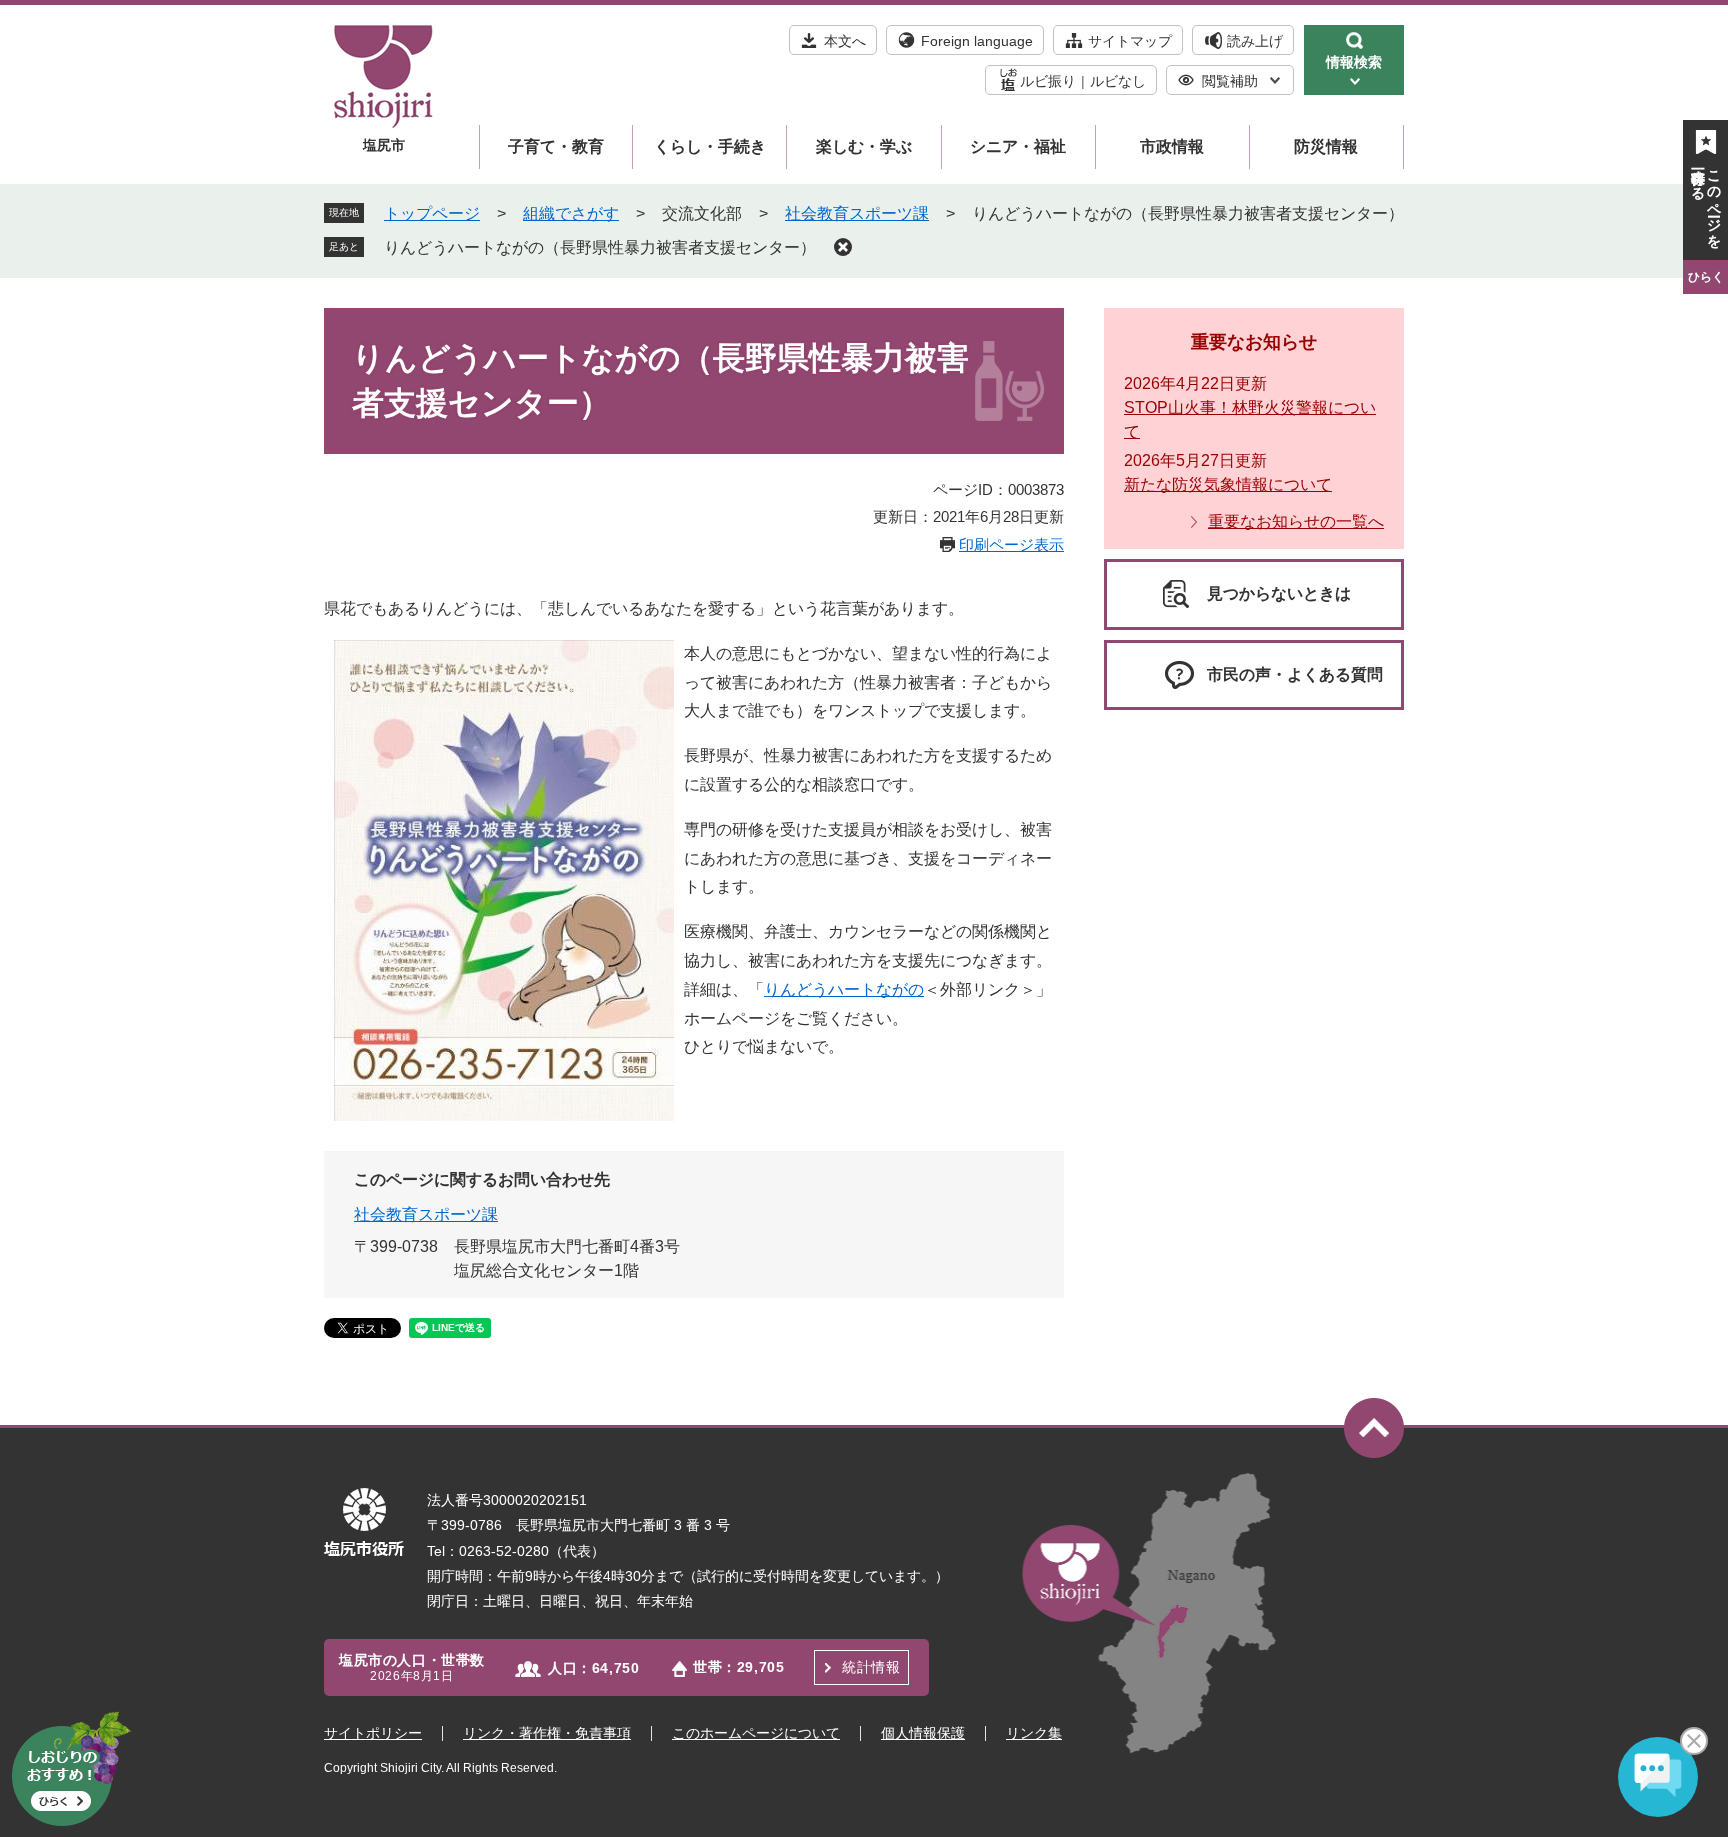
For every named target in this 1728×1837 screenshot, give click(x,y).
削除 (843, 247)
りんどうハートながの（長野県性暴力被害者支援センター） (600, 247)
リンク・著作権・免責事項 (547, 1733)
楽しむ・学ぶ (864, 146)
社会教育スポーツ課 (857, 213)
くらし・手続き (710, 146)
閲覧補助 (1230, 81)
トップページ (432, 213)
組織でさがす (571, 213)
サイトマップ (1130, 41)
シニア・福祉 (1018, 146)
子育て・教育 (556, 146)
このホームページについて (756, 1733)
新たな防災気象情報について (1228, 484)
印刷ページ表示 (1011, 544)
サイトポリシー (373, 1733)
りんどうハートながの (844, 989)
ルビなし (1118, 81)
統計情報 (871, 1667)
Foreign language (977, 41)
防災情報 (1326, 146)
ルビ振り (1048, 81)
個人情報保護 (923, 1733)
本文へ (845, 41)
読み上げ (1255, 41)
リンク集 (1034, 1733)
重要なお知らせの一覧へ (1296, 521)
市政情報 (1172, 146)
